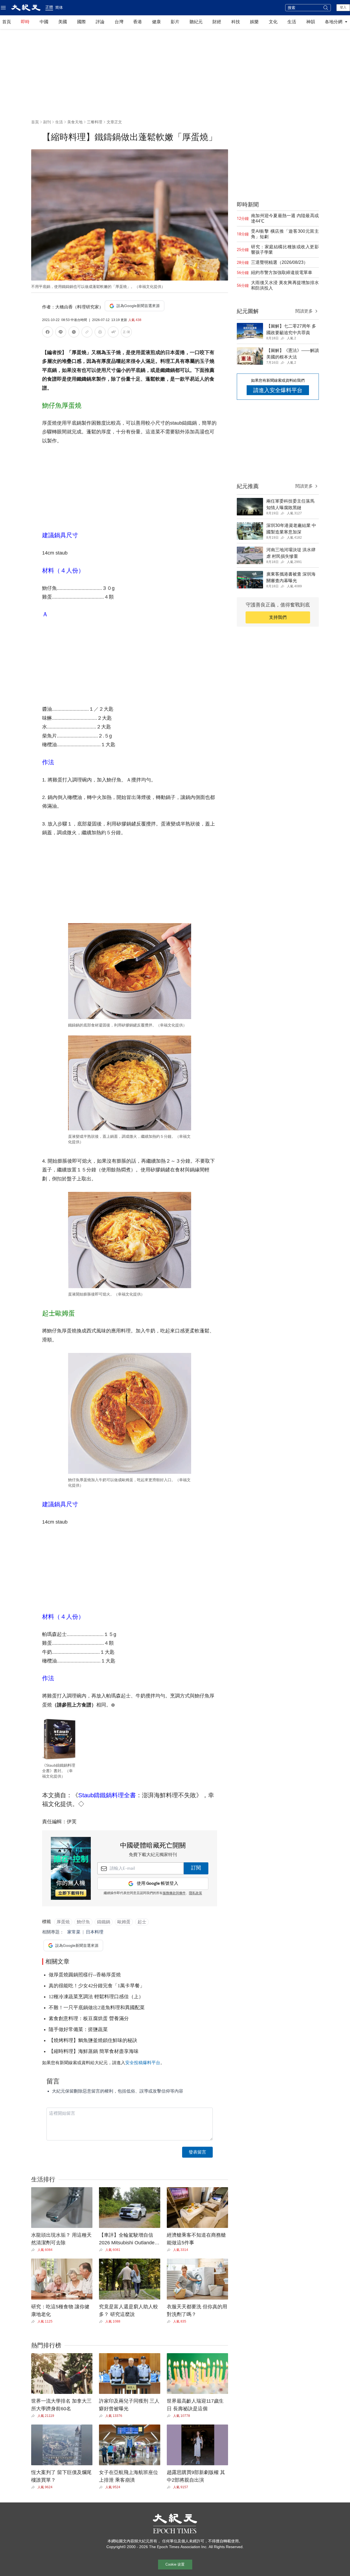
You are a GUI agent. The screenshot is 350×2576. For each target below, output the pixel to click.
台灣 (119, 22)
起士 (142, 1922)
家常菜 (74, 1932)
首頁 (7, 22)
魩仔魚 (83, 1922)
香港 (138, 22)
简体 (59, 7)
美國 (63, 22)
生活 (292, 22)
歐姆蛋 (124, 1922)
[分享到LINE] (61, 333)
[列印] (100, 333)
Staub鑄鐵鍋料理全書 (107, 1795)
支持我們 (278, 617)
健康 (156, 22)
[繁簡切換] (126, 333)
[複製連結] (87, 332)
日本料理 (95, 1932)
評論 (100, 22)
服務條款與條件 (174, 1893)
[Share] (34, 2250)
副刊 (47, 122)
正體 (49, 7)
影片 (175, 22)
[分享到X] (74, 333)
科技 (236, 22)
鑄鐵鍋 (104, 1922)
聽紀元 (196, 22)
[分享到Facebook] (48, 333)
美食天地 (75, 122)
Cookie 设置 (175, 2564)
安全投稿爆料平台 (143, 2063)
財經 (217, 22)
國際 (81, 22)
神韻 (311, 22)
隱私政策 (196, 1893)
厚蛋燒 (63, 1922)
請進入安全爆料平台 (278, 390)
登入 (343, 7)
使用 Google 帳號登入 (157, 1884)
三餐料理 (95, 122)
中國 (44, 22)
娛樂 (254, 22)
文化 (273, 22)
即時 (25, 22)
